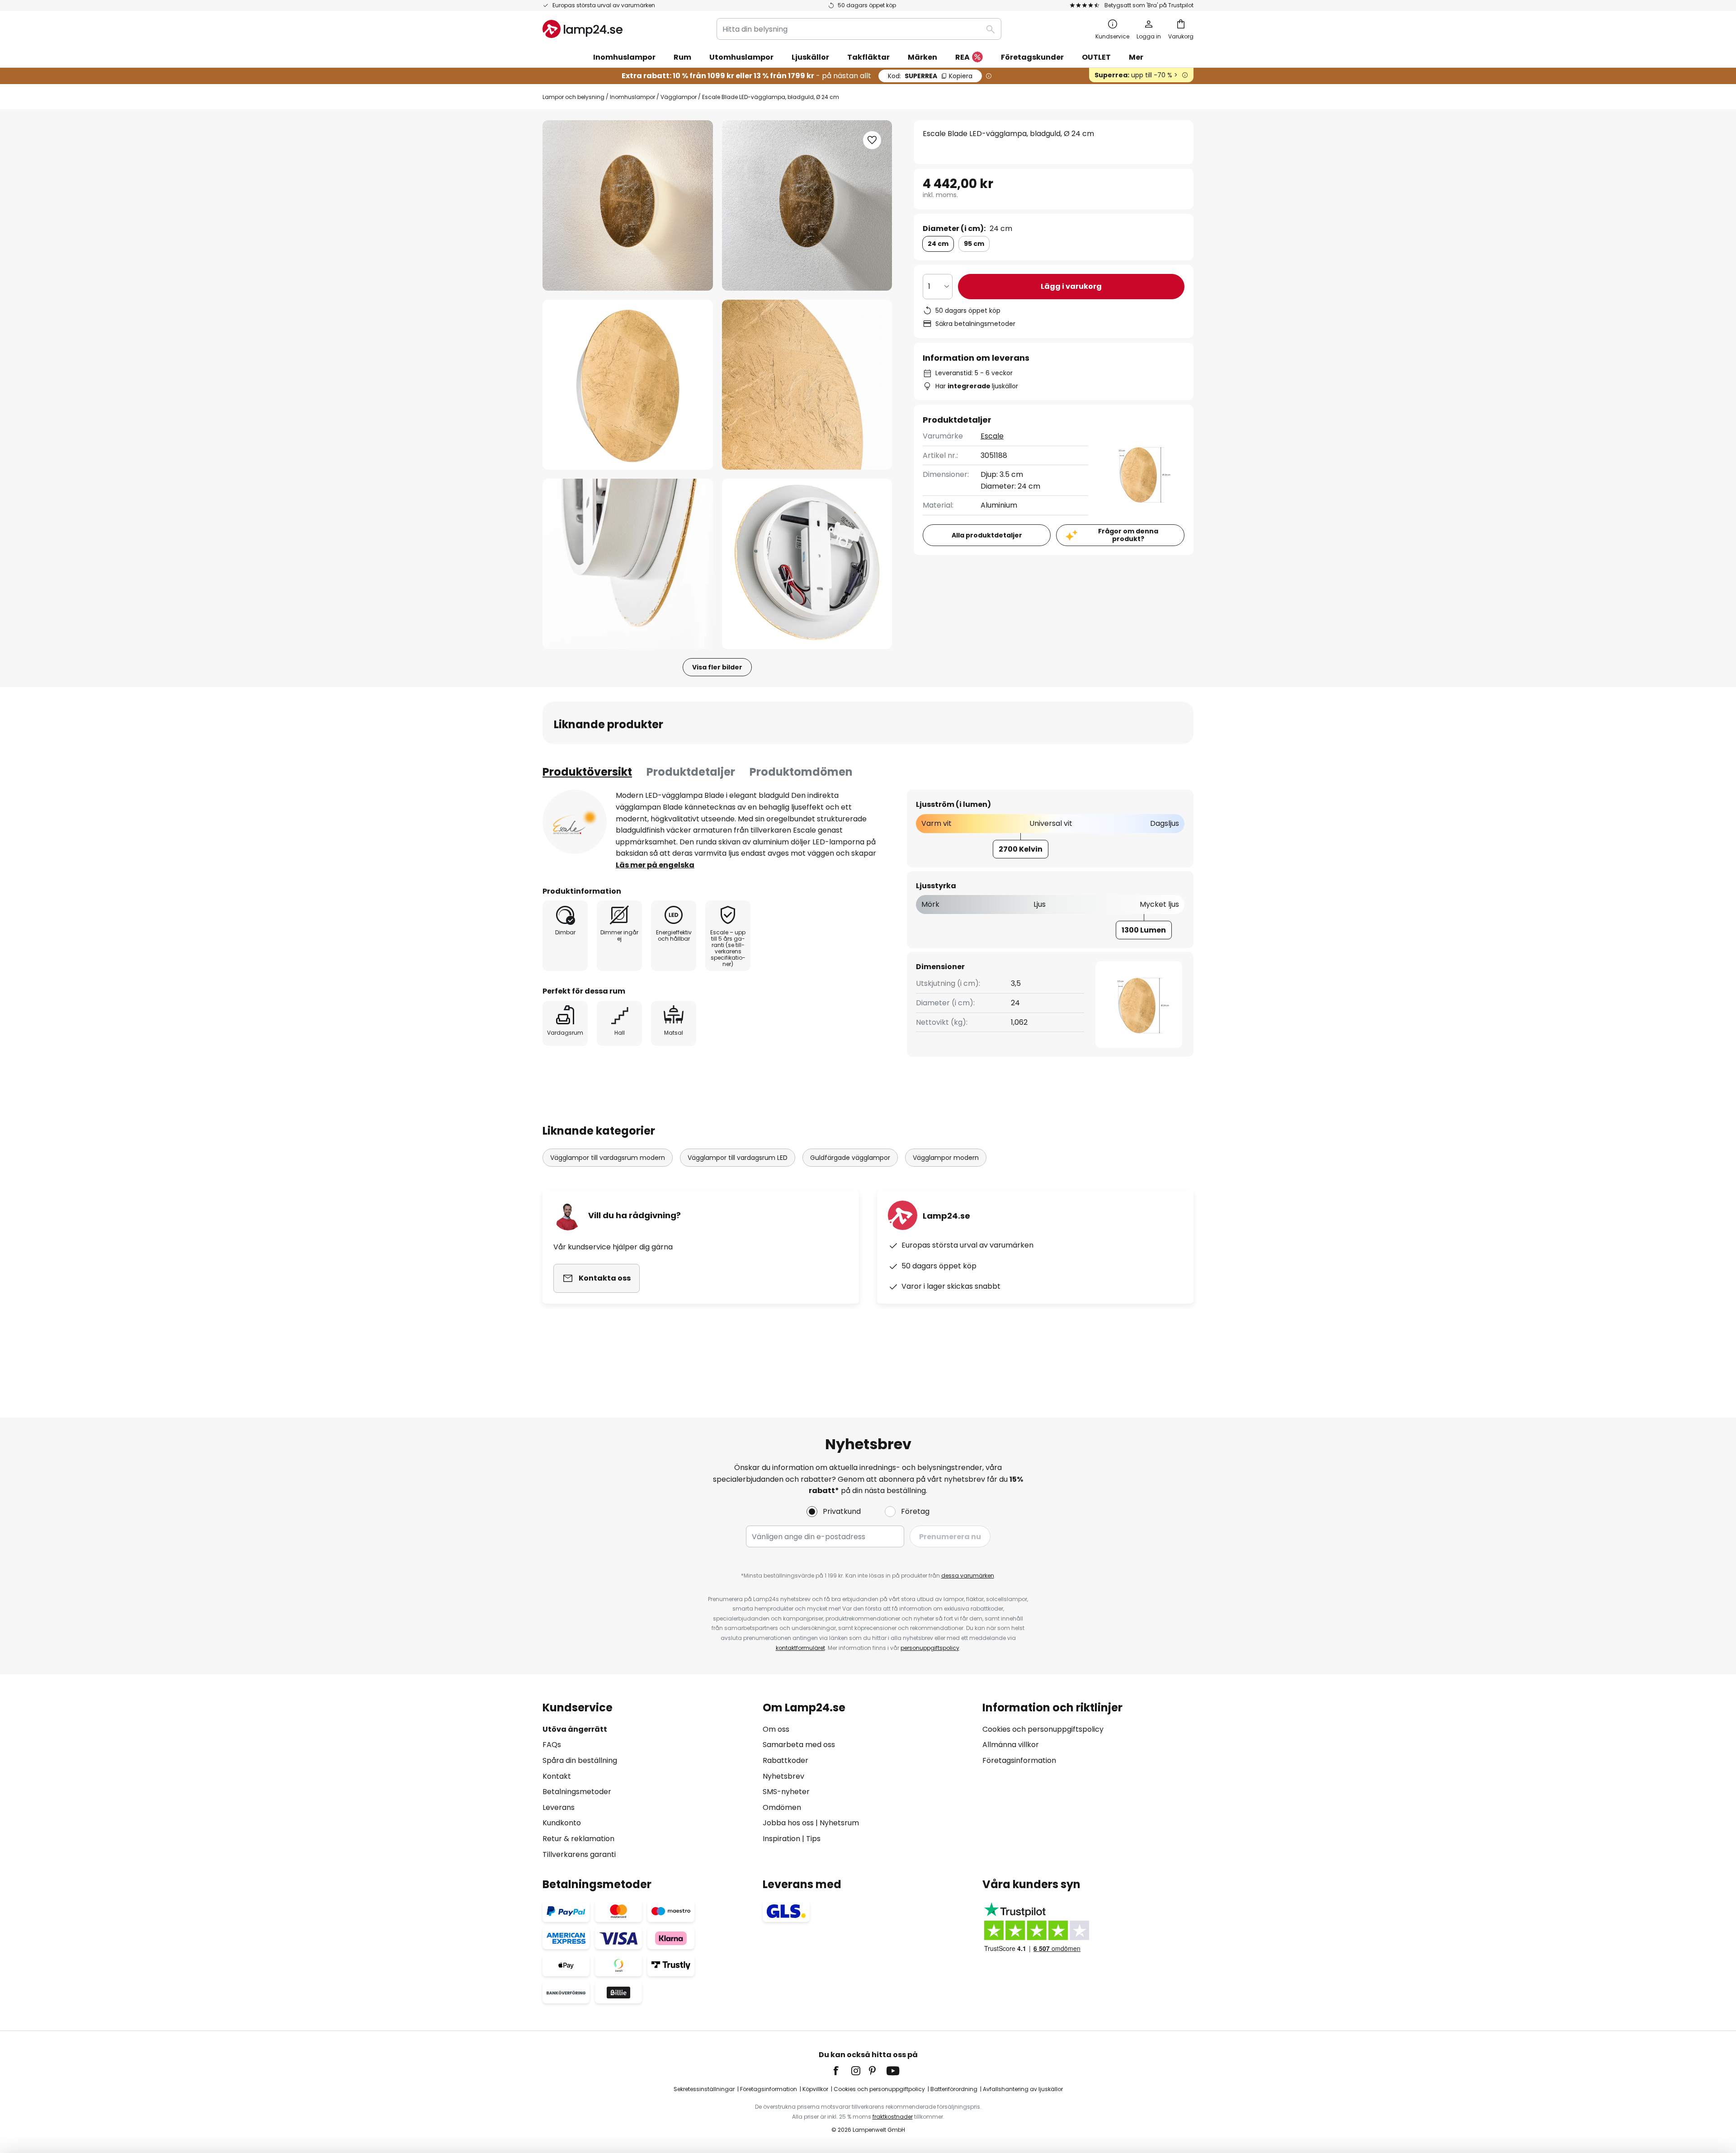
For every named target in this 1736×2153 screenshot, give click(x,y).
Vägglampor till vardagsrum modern (608, 1158)
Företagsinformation (1019, 1760)
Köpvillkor (815, 2089)
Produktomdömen (801, 772)
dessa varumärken (968, 1576)
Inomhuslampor (632, 97)
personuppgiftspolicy (930, 1648)
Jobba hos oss (788, 1823)
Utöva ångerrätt (575, 1729)
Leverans (559, 1807)
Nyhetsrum (839, 1823)
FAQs (552, 1745)
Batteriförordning (954, 2089)
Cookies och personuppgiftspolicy (1043, 1729)
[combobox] (859, 29)
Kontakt (557, 1776)
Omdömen (782, 1807)
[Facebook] (842, 2071)
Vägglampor (679, 97)
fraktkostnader (893, 2117)
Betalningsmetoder (577, 1792)
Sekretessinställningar (704, 2089)
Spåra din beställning (580, 1760)
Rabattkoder (785, 1760)
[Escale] (575, 822)
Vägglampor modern (946, 1158)
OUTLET (1096, 57)
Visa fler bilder (717, 667)
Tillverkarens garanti (579, 1854)
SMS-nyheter (786, 1792)
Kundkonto (562, 1823)
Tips (813, 1839)
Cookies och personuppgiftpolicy (879, 2089)
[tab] (587, 772)
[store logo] (583, 29)
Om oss (776, 1729)
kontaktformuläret (800, 1648)
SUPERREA (930, 76)
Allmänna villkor (1011, 1745)
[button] (628, 385)
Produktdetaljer (691, 772)
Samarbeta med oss (799, 1745)
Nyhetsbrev (783, 1776)
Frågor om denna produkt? (1128, 535)
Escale (992, 436)
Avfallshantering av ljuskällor (1023, 2089)
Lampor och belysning (573, 97)
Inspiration (781, 1839)
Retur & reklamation (578, 1839)
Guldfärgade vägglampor (850, 1158)
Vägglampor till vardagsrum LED (738, 1158)
